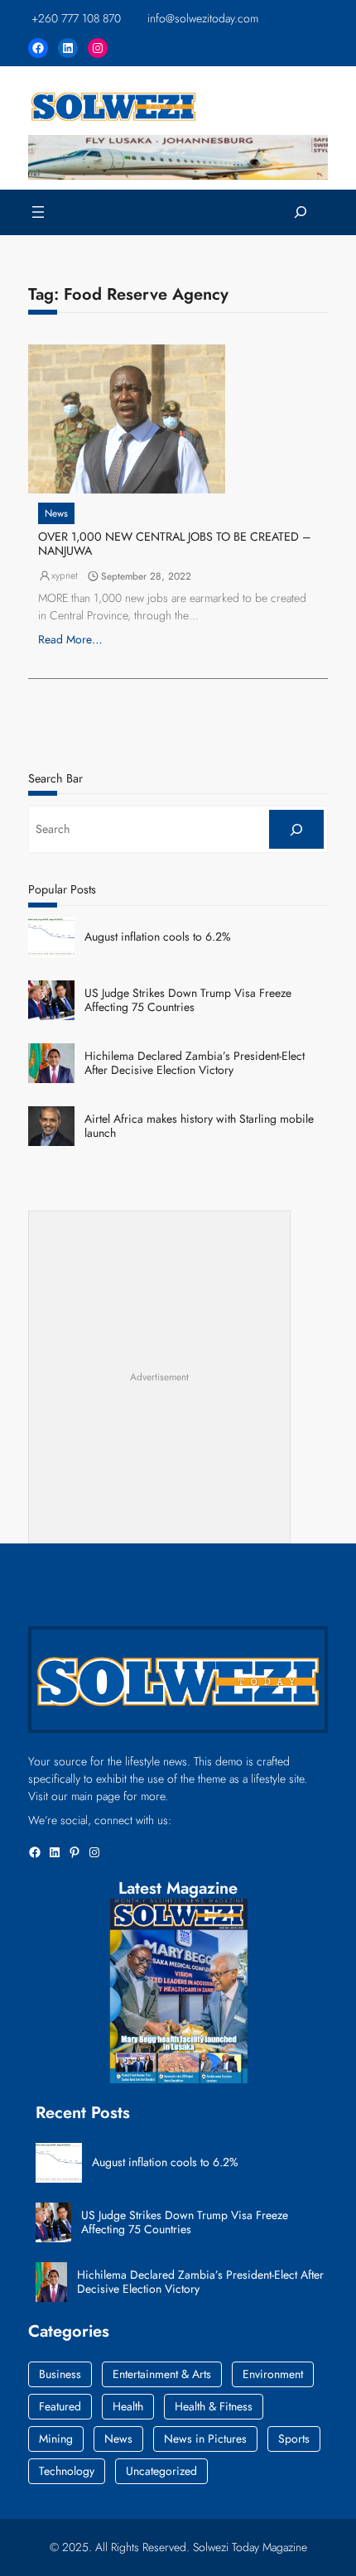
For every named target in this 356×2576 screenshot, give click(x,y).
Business (60, 2374)
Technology (67, 2471)
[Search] (296, 829)
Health (128, 2406)
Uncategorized (161, 2471)
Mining (56, 2439)
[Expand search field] (301, 212)
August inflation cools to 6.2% (158, 937)
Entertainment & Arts (162, 2374)
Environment (273, 2374)
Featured (60, 2406)
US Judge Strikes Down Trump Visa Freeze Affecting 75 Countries (188, 1000)
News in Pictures (205, 2439)
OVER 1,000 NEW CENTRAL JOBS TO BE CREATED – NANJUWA (175, 544)
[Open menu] (38, 212)
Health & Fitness (214, 2406)
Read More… (70, 639)
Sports (294, 2439)
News (56, 513)
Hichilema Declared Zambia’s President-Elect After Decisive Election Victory (195, 1063)
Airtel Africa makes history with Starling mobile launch (199, 1126)
